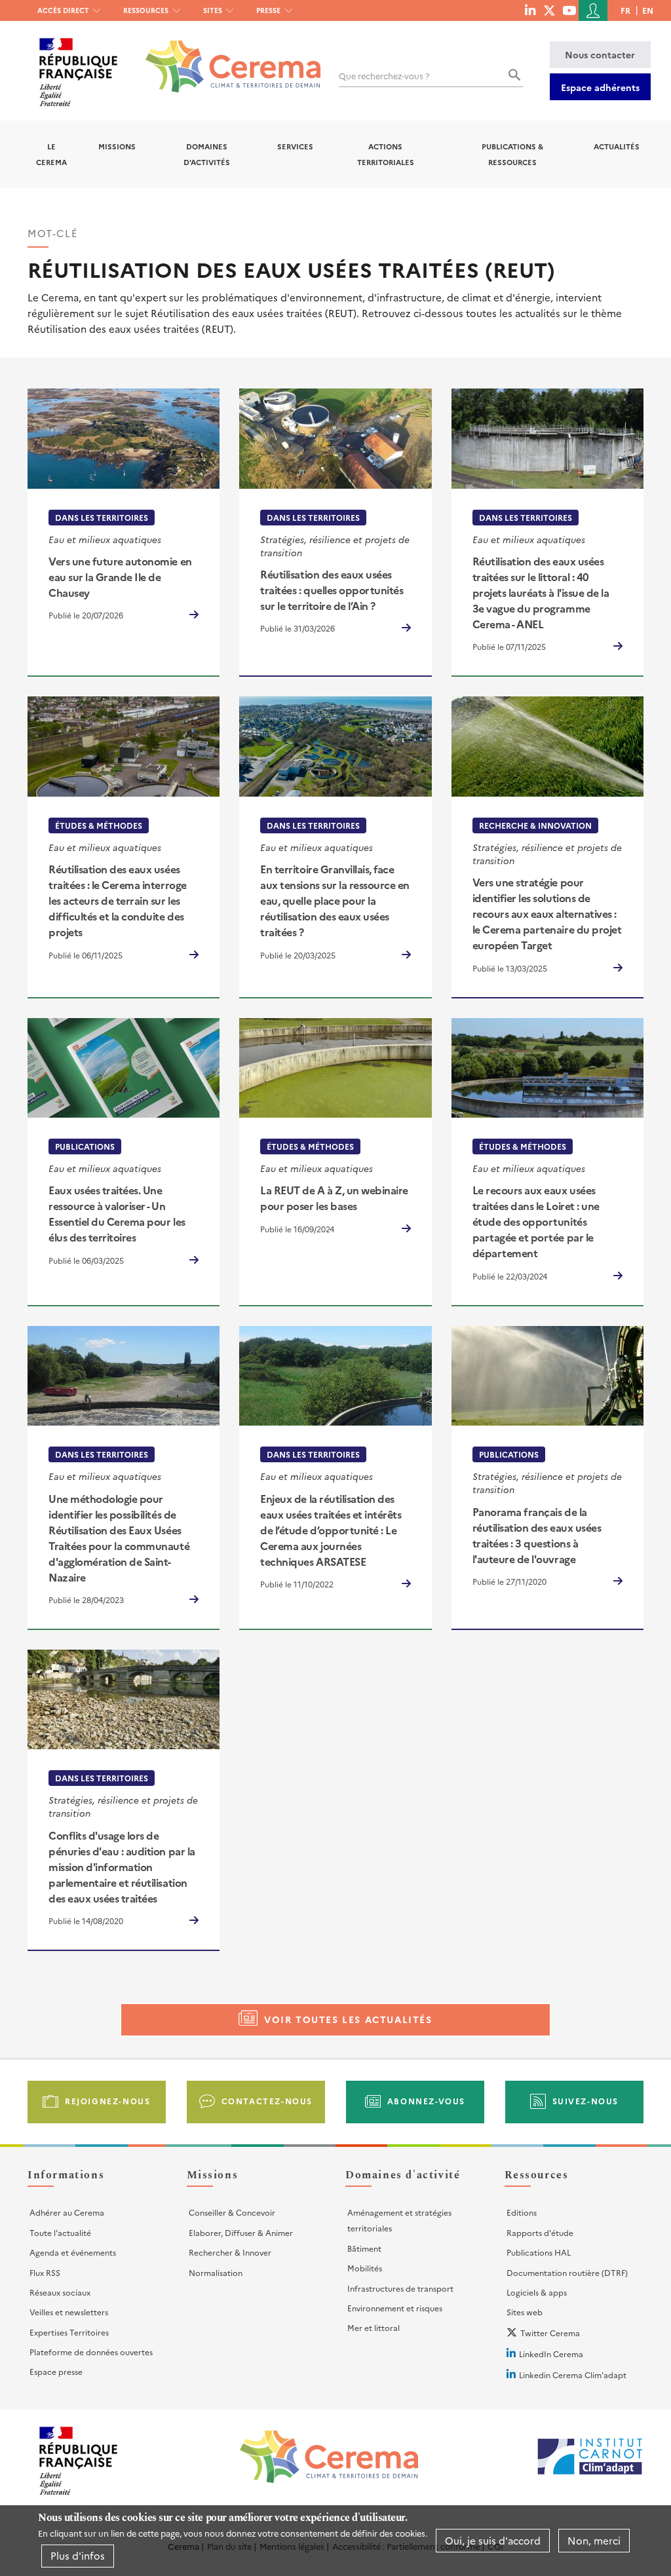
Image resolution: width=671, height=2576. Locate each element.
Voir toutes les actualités (348, 2019)
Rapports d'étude (540, 2232)
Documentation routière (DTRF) (567, 2272)
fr (625, 10)
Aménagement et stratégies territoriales (399, 2220)
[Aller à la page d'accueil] (225, 57)
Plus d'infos (78, 2555)
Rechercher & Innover (230, 2252)
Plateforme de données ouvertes (91, 2352)
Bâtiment (364, 2248)
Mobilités (365, 2268)
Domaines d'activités (207, 154)
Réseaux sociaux (60, 2292)
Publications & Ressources (512, 154)
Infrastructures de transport (400, 2288)
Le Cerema (51, 154)
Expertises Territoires (69, 2332)
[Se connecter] (593, 10)
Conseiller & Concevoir (232, 2212)
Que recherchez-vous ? (384, 76)
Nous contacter (600, 54)
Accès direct (63, 10)
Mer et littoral (374, 2327)
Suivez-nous (586, 2101)
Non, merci (594, 2540)
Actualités (617, 146)
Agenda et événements (73, 2252)
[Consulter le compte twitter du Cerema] (549, 10)
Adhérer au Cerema (67, 2212)
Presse (268, 10)
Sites (213, 10)
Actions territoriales (386, 154)
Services (295, 146)
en (648, 10)
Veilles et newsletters (69, 2312)
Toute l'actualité (60, 2232)
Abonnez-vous (426, 2101)
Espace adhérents (600, 87)
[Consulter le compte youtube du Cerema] (569, 10)
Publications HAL (539, 2252)
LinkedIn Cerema (551, 2354)
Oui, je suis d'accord (493, 2540)
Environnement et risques (395, 2308)
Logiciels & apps (537, 2292)
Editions (522, 2212)
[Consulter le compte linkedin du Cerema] (530, 10)
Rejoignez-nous (107, 2101)
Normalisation (216, 2272)
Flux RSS (45, 2272)
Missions (117, 146)
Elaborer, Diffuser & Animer (241, 2232)
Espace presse (56, 2371)
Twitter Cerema (550, 2333)
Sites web (525, 2312)
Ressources (146, 10)
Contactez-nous (267, 2101)
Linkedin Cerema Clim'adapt (573, 2375)
